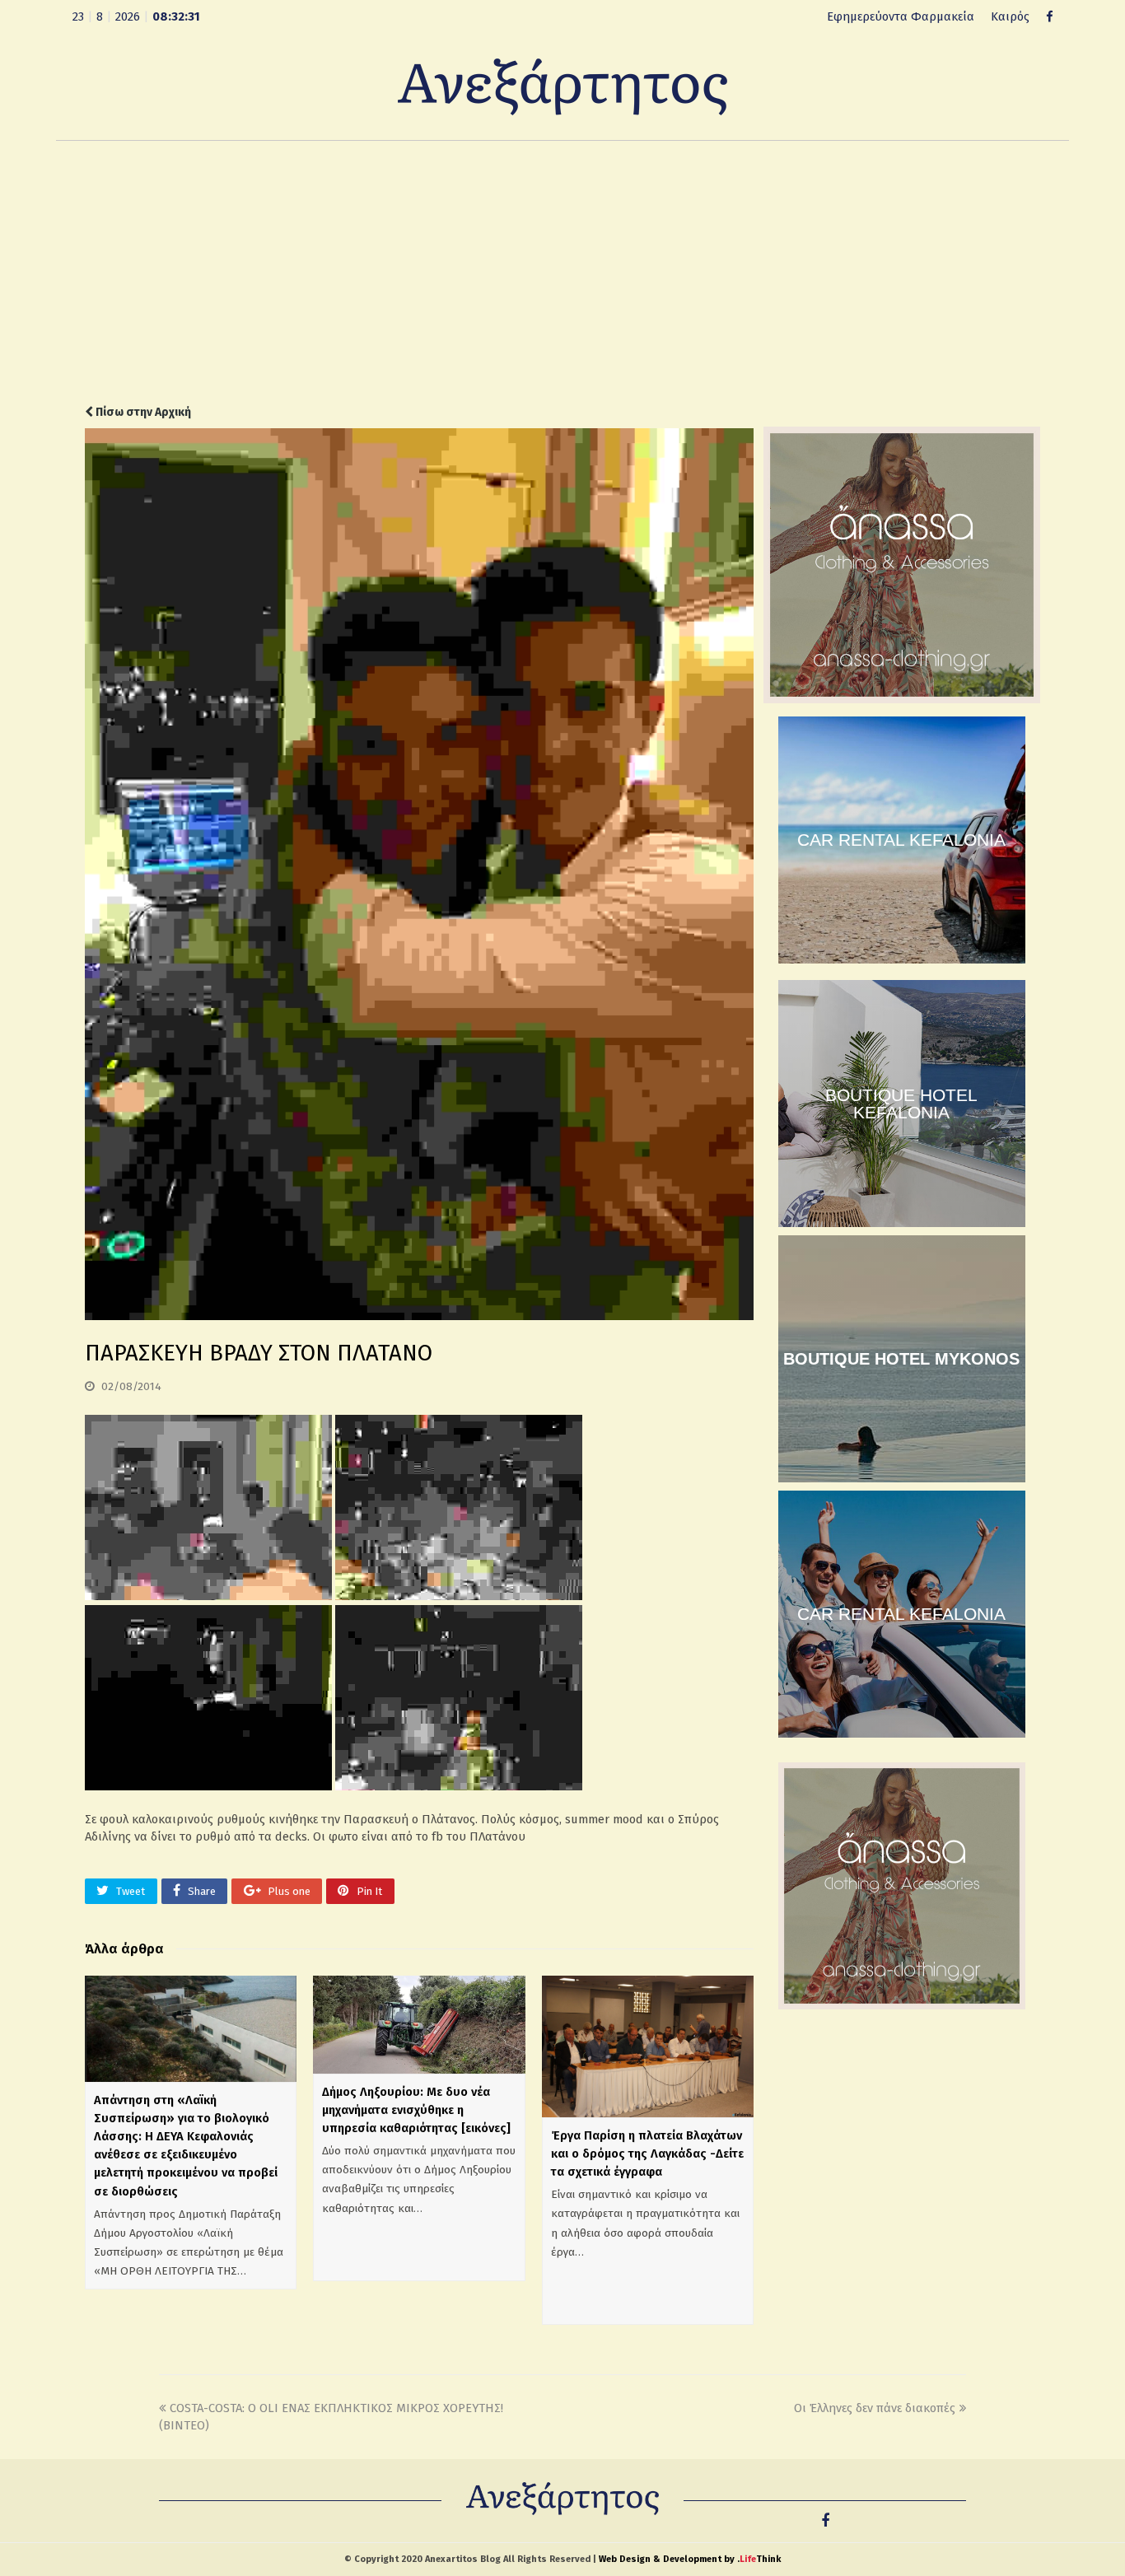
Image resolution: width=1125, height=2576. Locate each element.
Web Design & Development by (690, 2559)
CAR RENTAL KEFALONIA (901, 840)
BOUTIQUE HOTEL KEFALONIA (901, 1104)
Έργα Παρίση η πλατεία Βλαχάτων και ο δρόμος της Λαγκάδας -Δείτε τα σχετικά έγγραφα (647, 2154)
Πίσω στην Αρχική (142, 412)
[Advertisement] (562, 273)
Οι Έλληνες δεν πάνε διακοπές (875, 2408)
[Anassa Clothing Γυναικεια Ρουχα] (902, 699)
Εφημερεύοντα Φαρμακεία (901, 16)
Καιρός (1010, 16)
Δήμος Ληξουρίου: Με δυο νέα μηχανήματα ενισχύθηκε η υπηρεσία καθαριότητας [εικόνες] (416, 2110)
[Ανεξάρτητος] (562, 86)
